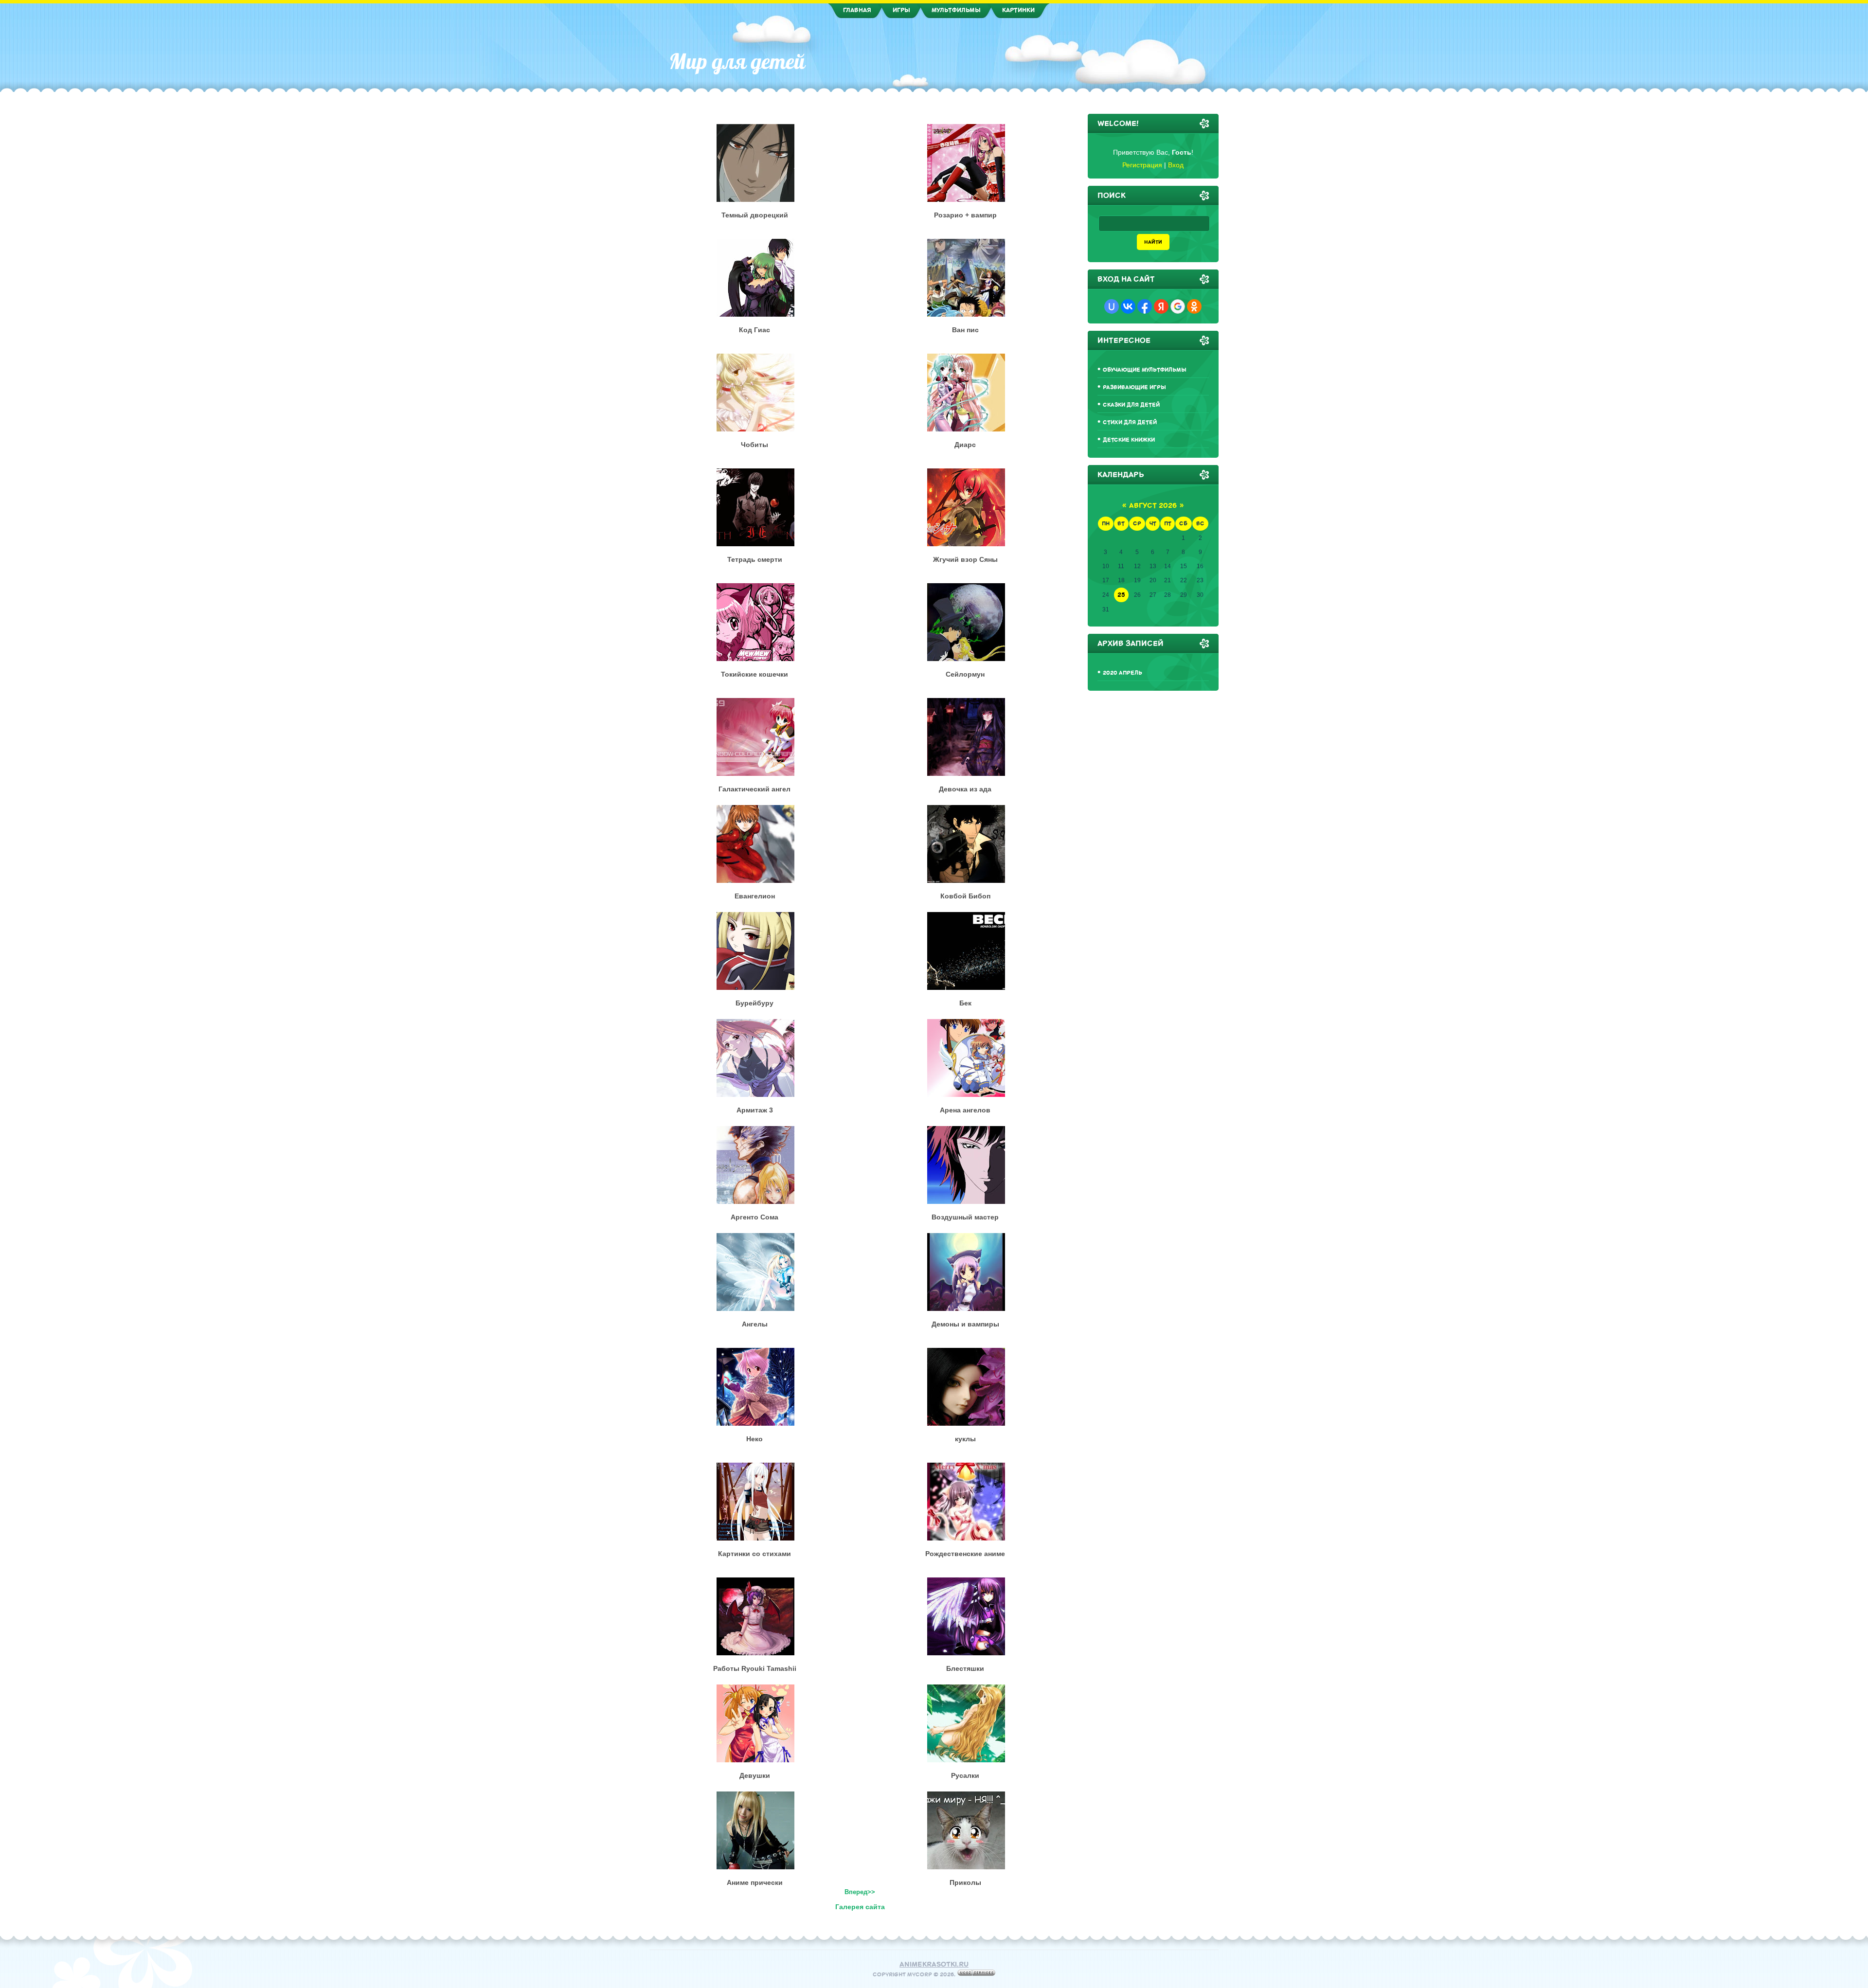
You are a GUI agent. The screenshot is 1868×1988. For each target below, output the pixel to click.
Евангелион (755, 896)
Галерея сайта (860, 1907)
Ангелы (755, 1324)
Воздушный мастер (965, 1217)
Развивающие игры (1134, 387)
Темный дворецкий (755, 215)
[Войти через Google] (1178, 306)
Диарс (965, 445)
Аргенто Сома (754, 1217)
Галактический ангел (754, 789)
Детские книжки (1129, 440)
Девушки (755, 1775)
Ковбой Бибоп (965, 896)
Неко (754, 1439)
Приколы (965, 1882)
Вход (1176, 165)
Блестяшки (965, 1668)
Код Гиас (754, 330)
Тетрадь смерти (755, 559)
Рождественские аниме (965, 1554)
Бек (965, 1003)
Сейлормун (965, 674)
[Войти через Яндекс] (1161, 306)
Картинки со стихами (754, 1554)
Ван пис (965, 330)
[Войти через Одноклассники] (1194, 306)
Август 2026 (1153, 506)
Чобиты (754, 445)
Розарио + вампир (965, 215)
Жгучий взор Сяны (965, 559)
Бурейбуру (754, 1003)
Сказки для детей (1131, 405)
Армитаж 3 (755, 1110)
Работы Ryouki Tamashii (755, 1668)
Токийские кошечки (754, 674)
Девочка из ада (965, 789)
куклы (965, 1439)
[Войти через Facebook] (1145, 306)
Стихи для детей (1130, 422)
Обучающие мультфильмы (1145, 370)
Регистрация (1142, 165)
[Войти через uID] (1112, 306)
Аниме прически (755, 1882)
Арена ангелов (965, 1110)
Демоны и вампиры (965, 1324)
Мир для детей (737, 61)
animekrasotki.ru (934, 1964)
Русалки (965, 1775)
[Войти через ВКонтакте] (1128, 306)
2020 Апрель (1123, 673)
